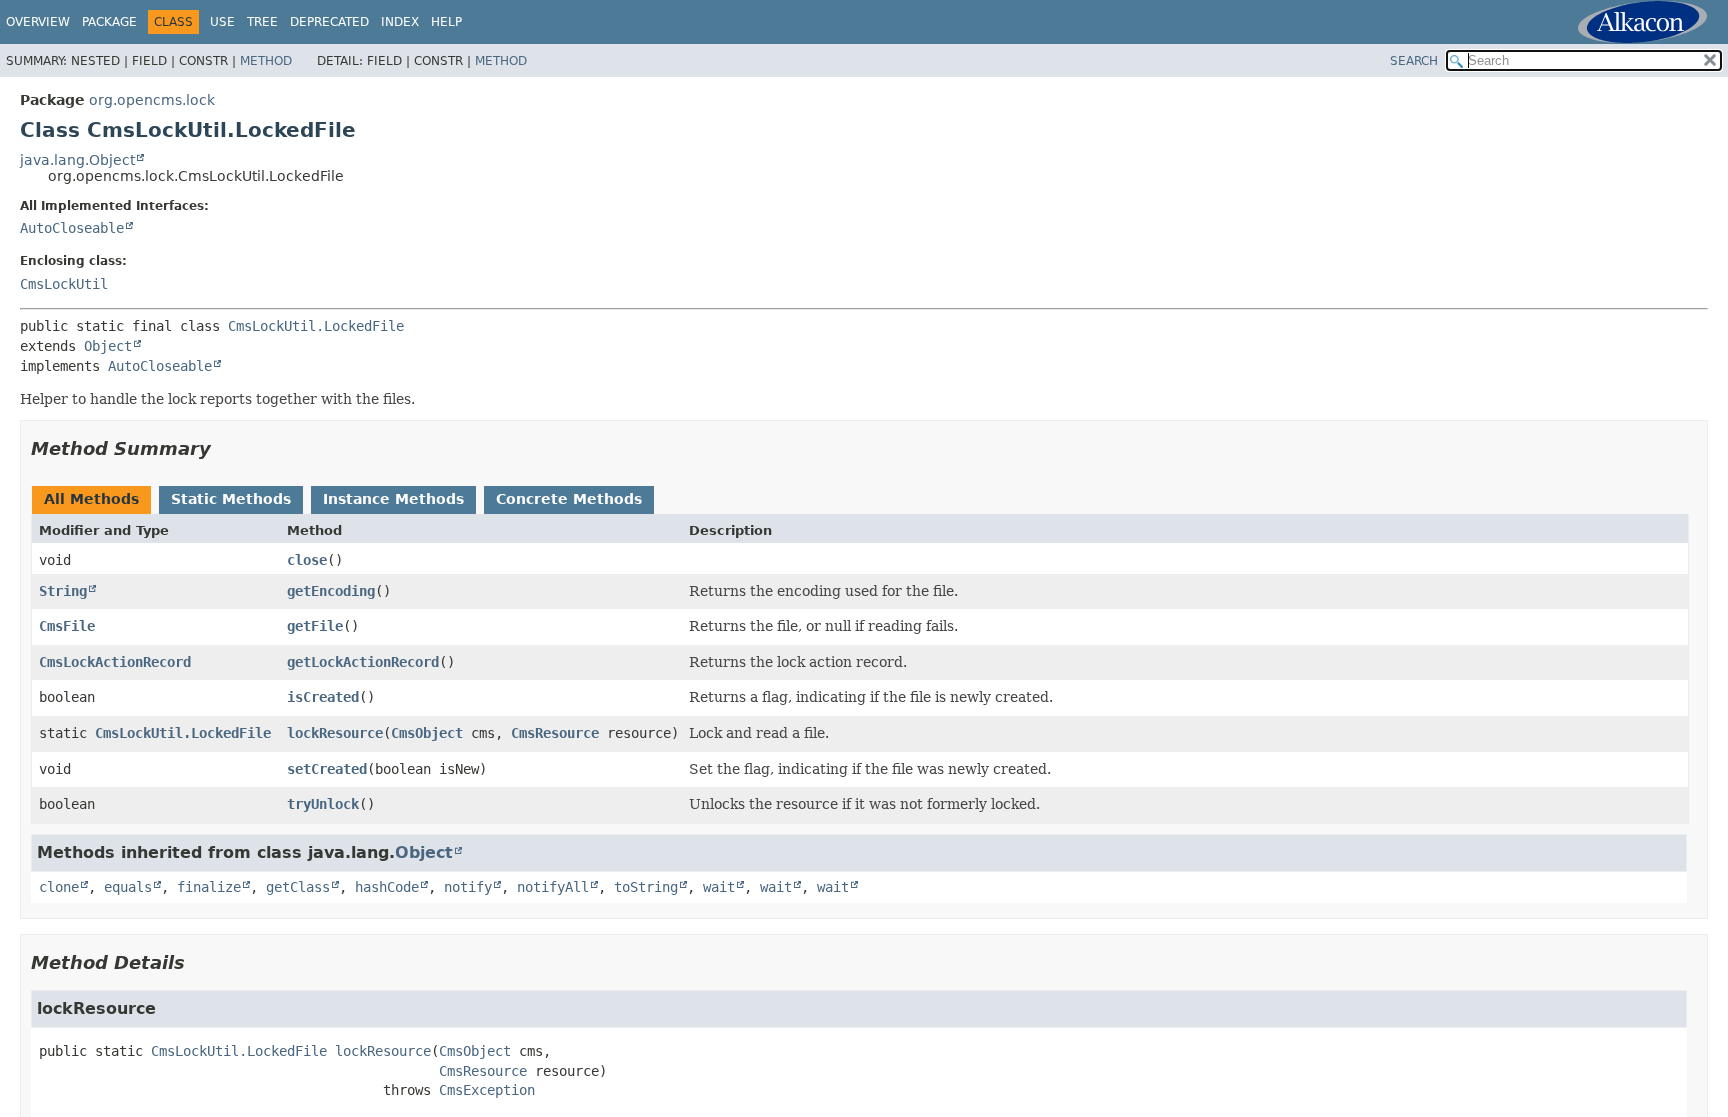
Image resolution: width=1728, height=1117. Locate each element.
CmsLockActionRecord (115, 662)
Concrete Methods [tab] (569, 499)
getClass (298, 887)
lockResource (335, 733)
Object (108, 346)
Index (400, 22)
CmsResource (555, 733)
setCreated (327, 769)
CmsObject (427, 733)
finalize (209, 887)
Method (266, 61)
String (63, 591)
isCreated (323, 697)
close (307, 560)
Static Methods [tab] (231, 499)
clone (59, 887)
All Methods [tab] (91, 499)
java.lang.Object (77, 160)
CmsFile (67, 626)
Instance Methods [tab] (393, 499)
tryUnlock (323, 804)
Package (109, 22)
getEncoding (331, 591)
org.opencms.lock (152, 100)
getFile (315, 626)
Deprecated (329, 22)
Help (446, 22)
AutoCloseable (72, 228)
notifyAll (553, 887)
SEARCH (1414, 61)
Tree (262, 22)
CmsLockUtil (64, 284)
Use (222, 22)
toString (646, 887)
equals (128, 887)
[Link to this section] (225, 448)
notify (468, 887)
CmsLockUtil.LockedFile (316, 326)
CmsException (487, 1090)
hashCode (387, 887)
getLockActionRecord (363, 662)
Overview (38, 22)
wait (719, 887)
